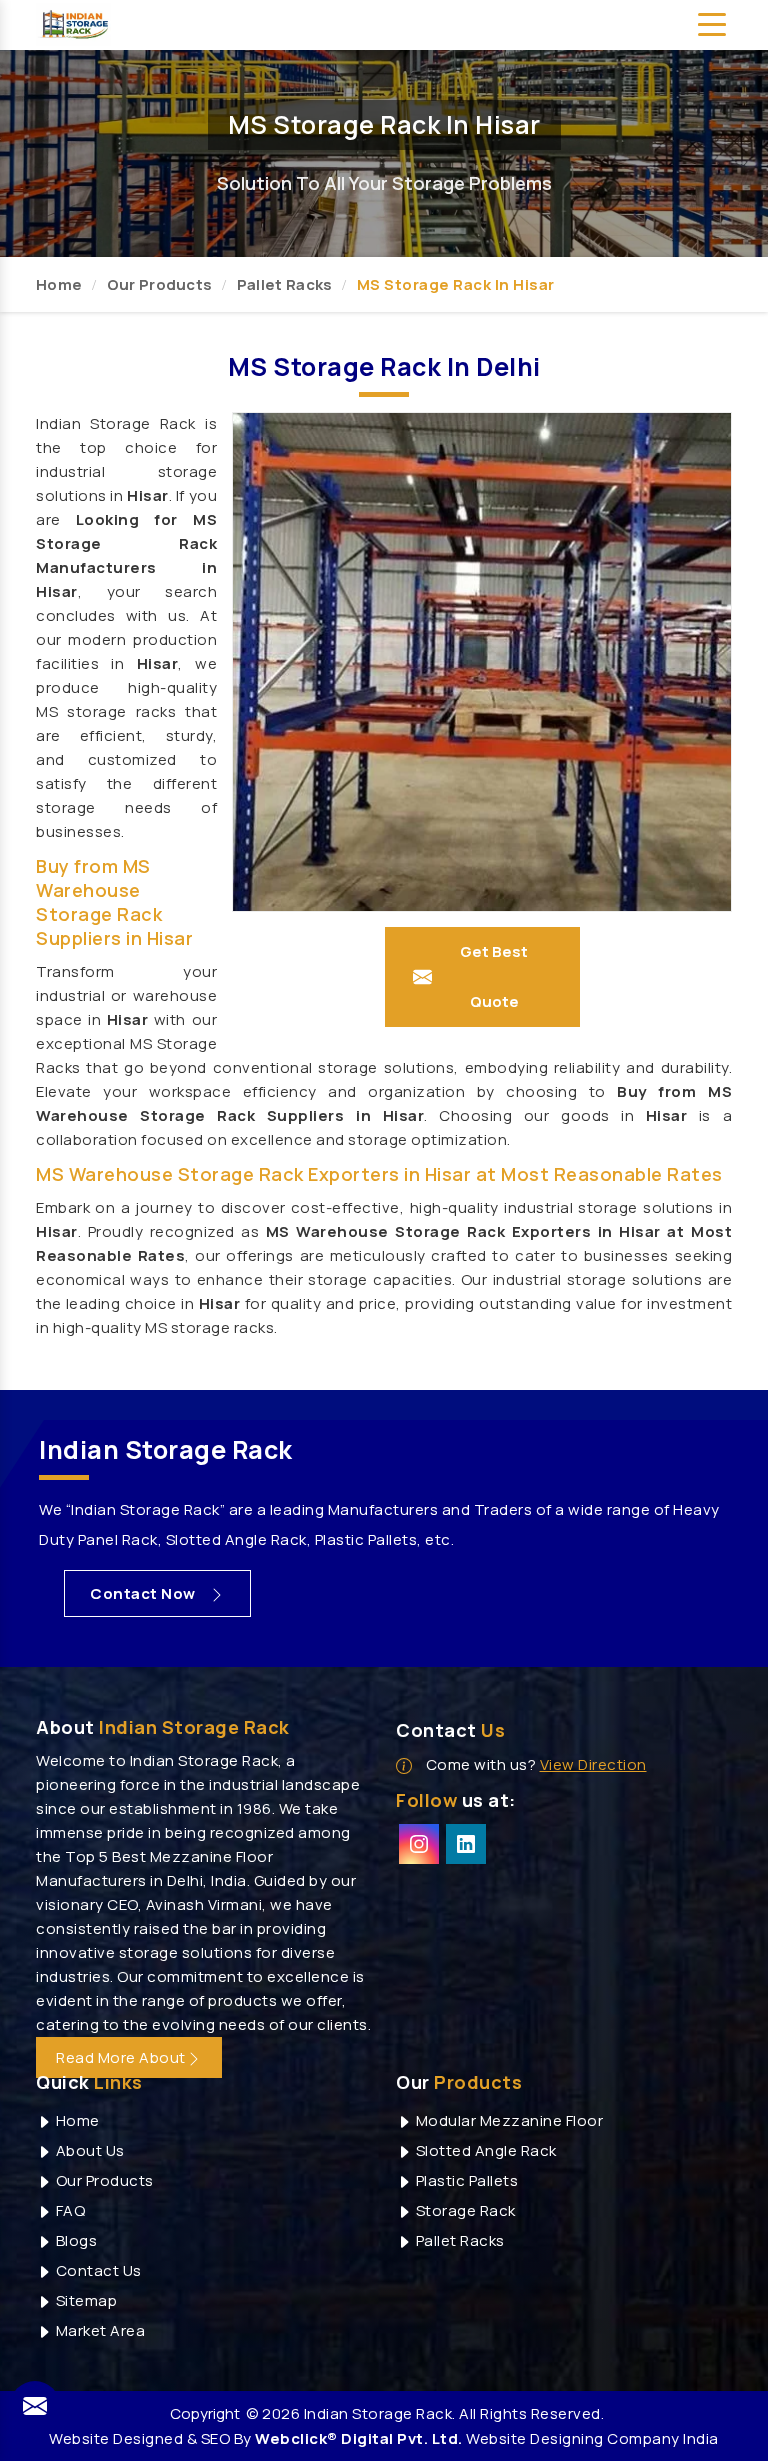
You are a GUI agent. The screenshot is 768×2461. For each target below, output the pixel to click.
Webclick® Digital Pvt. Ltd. (359, 2438)
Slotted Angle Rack (484, 2150)
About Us (88, 2150)
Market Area (98, 2330)
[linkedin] (466, 1844)
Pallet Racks (285, 284)
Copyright (205, 2413)
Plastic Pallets (465, 2180)
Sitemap (84, 2300)
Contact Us (97, 2270)
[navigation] (712, 25)
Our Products (160, 284)
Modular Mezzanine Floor (507, 2120)
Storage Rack (464, 2210)
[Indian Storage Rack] (73, 23)
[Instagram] (419, 1844)
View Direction (593, 1764)
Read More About (121, 2057)
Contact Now (144, 1593)
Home (59, 284)
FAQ (68, 2210)
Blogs (74, 2240)
